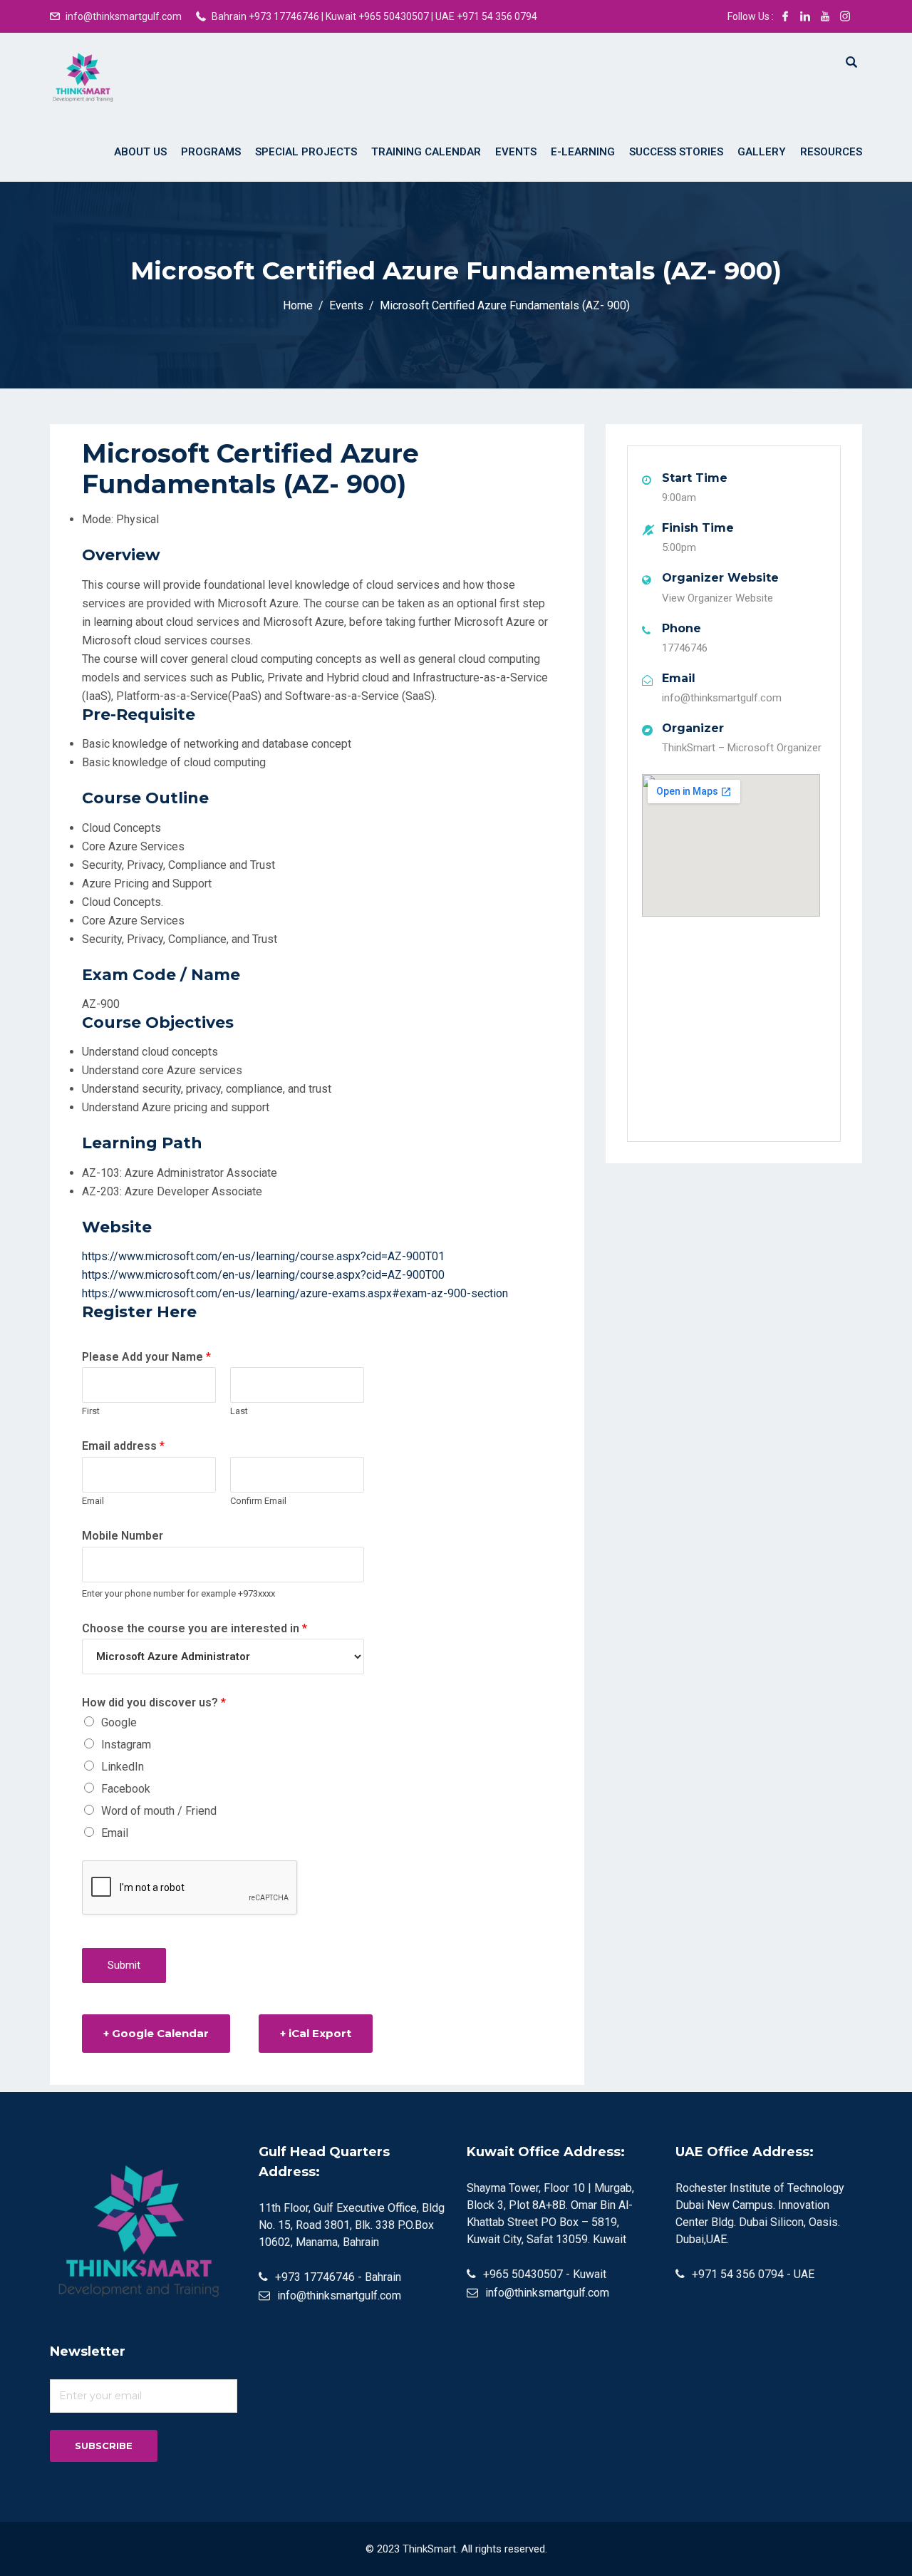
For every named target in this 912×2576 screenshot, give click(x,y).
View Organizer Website (717, 598)
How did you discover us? (154, 1702)
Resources (831, 152)
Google (119, 1722)
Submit (124, 1965)
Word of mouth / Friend (159, 1811)
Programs (211, 152)
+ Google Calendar (156, 2033)
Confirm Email (258, 1501)
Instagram (126, 1745)
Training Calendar (426, 152)
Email (93, 1501)
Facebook (126, 1789)
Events (516, 152)
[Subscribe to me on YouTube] (825, 16)
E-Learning (583, 152)
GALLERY (762, 152)
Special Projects (306, 152)
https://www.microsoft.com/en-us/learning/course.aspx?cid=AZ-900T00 (263, 1275)
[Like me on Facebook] (785, 16)
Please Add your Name (146, 1357)
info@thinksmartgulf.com (124, 16)
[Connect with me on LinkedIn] (805, 16)
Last (239, 1411)
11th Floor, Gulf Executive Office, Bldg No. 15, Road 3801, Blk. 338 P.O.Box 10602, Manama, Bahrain (352, 2225)
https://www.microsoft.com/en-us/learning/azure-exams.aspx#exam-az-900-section (295, 1293)
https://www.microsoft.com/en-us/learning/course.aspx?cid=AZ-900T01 (263, 1256)
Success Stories (676, 152)
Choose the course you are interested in (195, 1628)
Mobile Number (123, 1536)
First (91, 1411)
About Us (140, 152)
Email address (123, 1446)
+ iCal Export (316, 2033)
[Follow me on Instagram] (845, 16)
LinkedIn (123, 1767)
